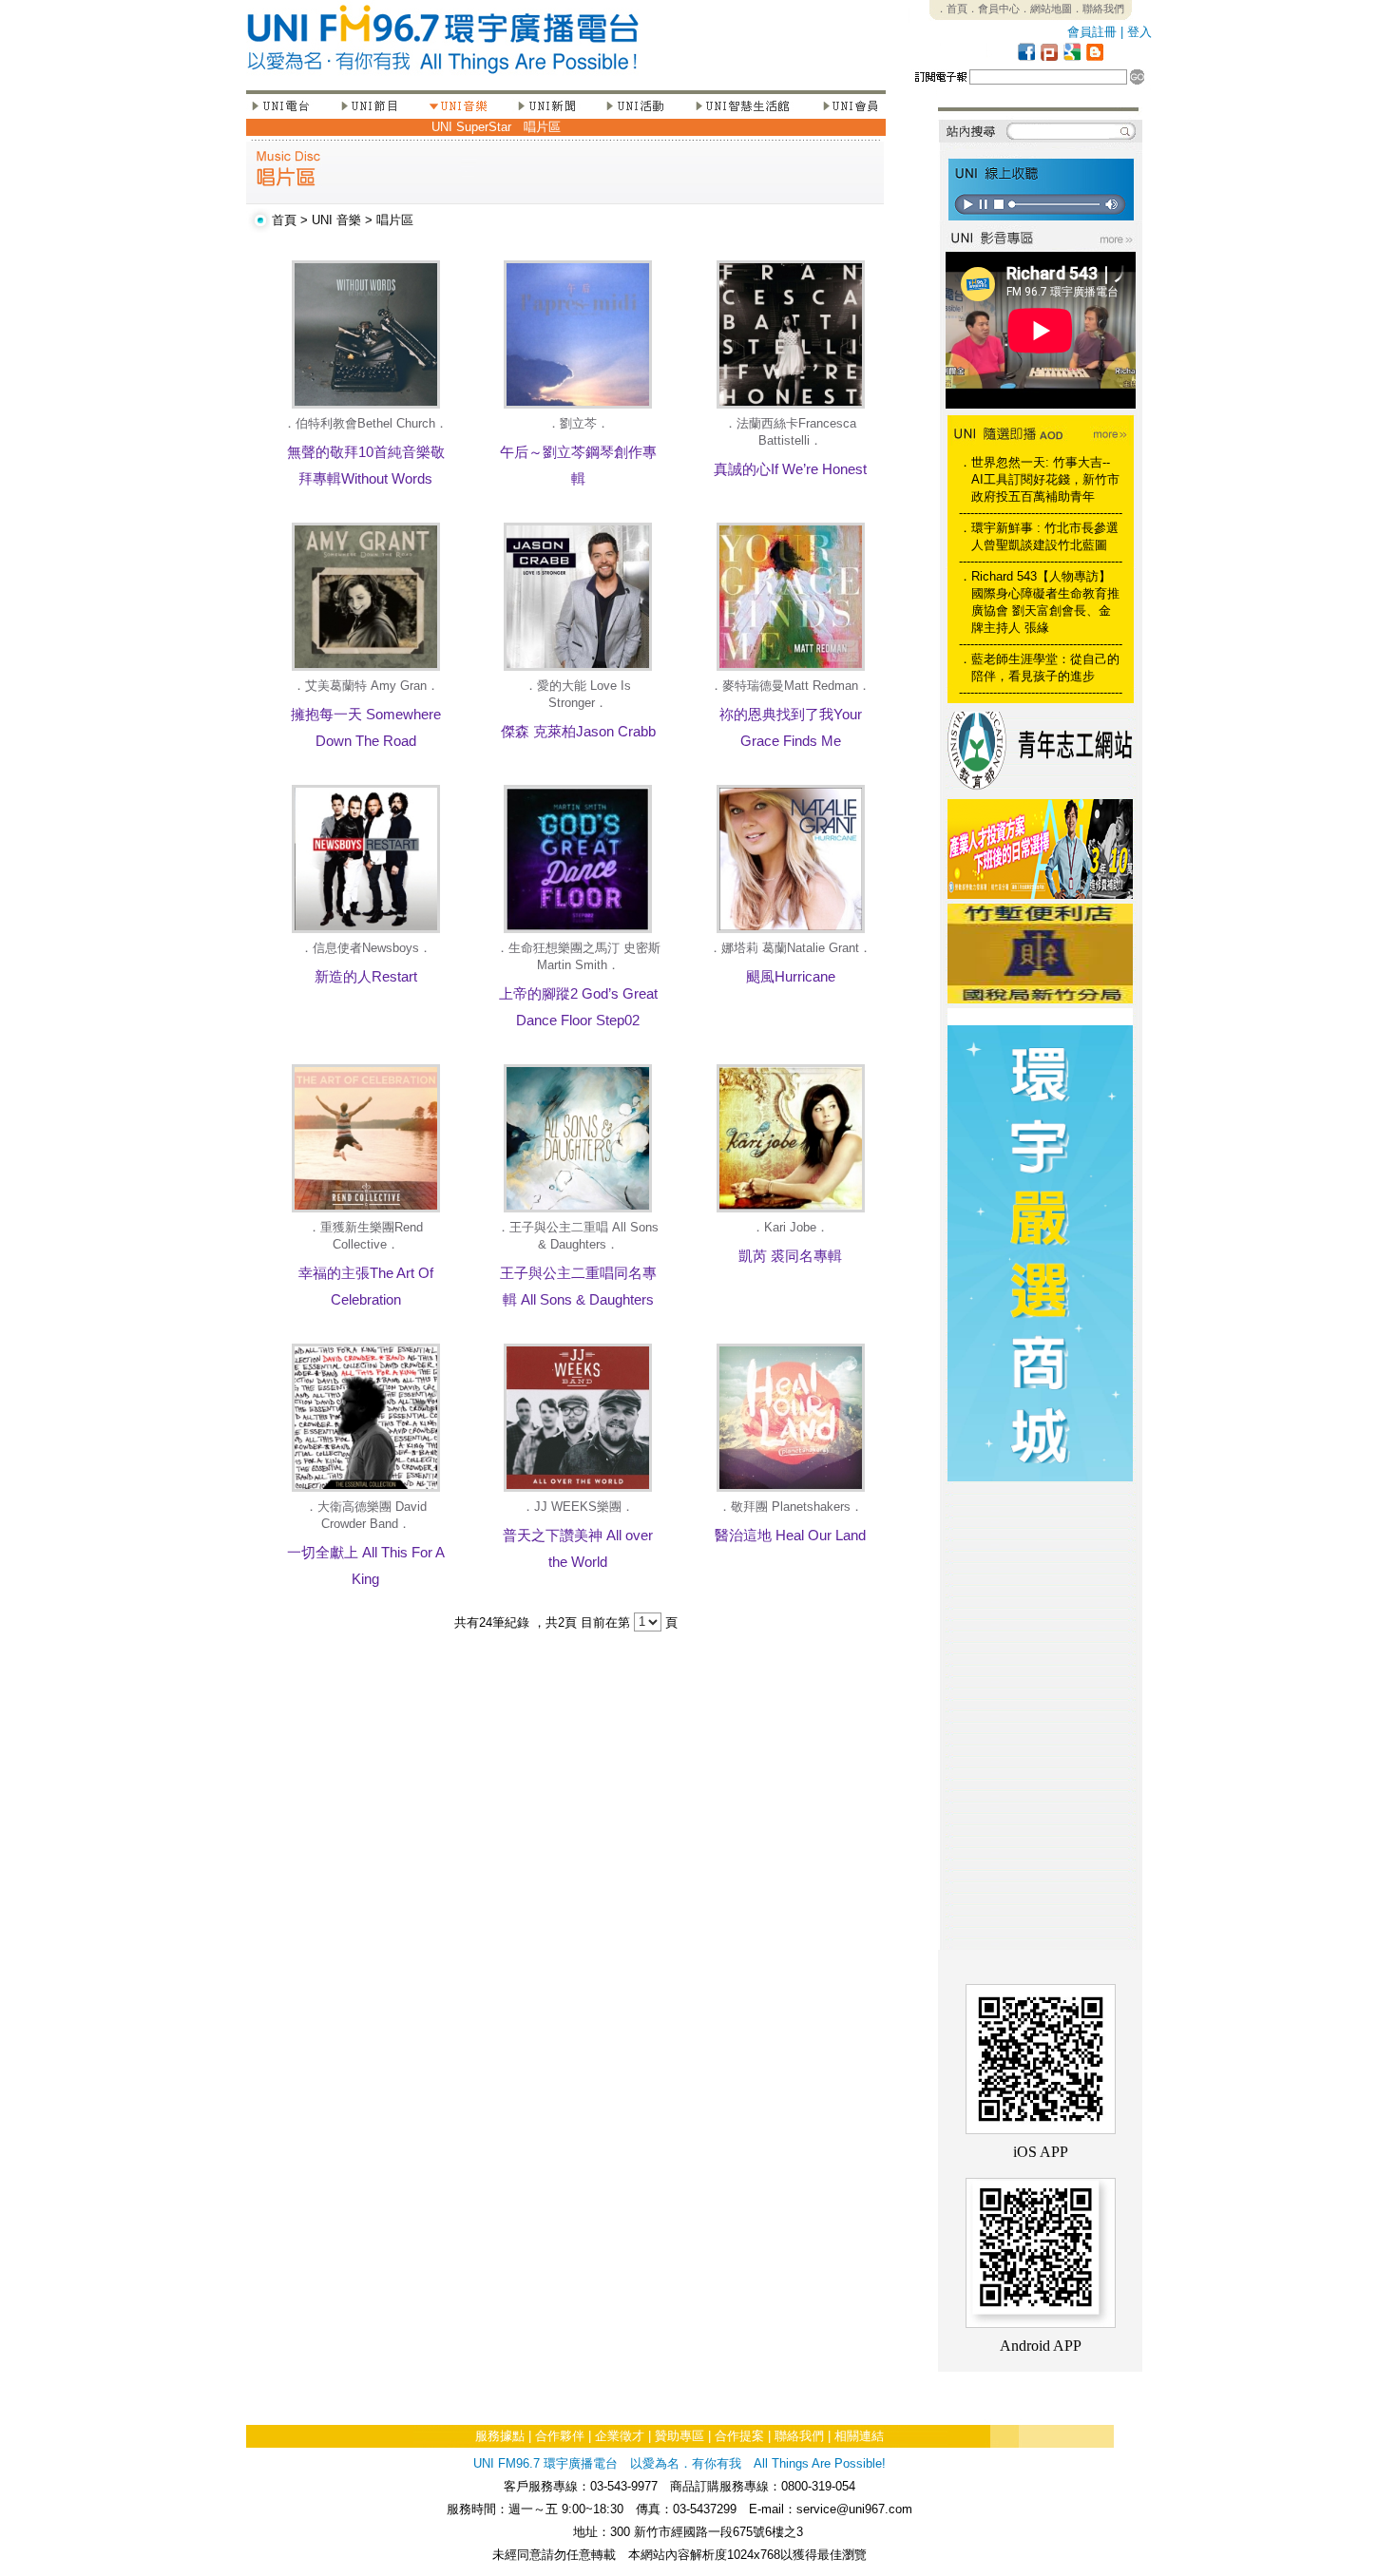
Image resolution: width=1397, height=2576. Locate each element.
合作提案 (739, 2436)
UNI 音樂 (336, 220)
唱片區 (542, 127)
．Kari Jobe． (790, 1227)
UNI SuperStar (471, 127)
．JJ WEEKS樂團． (578, 1507)
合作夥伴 (560, 2436)
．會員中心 (994, 9)
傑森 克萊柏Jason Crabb (578, 731)
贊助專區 (679, 2436)
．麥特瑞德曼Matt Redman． (790, 686)
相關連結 (859, 2436)
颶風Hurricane (791, 976)
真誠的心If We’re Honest (790, 469)
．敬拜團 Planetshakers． (791, 1507)
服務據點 (500, 2436)
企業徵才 (620, 2436)
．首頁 (952, 9)
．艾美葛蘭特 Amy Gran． (366, 686)
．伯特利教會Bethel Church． (365, 423)
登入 (1139, 32)
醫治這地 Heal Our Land (790, 1535)
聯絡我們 (799, 2436)
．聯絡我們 (1098, 9)
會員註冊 (1092, 32)
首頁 (284, 220)
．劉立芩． (578, 423)
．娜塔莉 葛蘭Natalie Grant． (790, 948)
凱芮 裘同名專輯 (790, 1256)
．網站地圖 (1046, 9)
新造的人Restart (366, 976)
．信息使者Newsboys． (366, 948)
